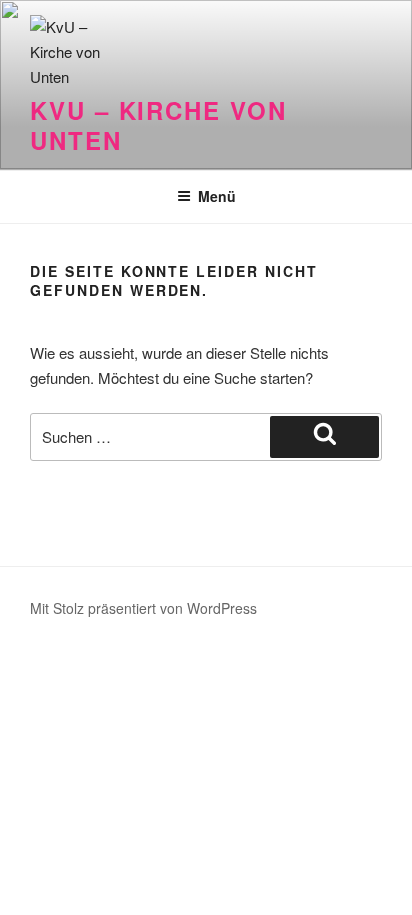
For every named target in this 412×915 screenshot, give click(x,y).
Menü (217, 196)
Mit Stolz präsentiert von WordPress (143, 608)
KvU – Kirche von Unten (158, 125)
